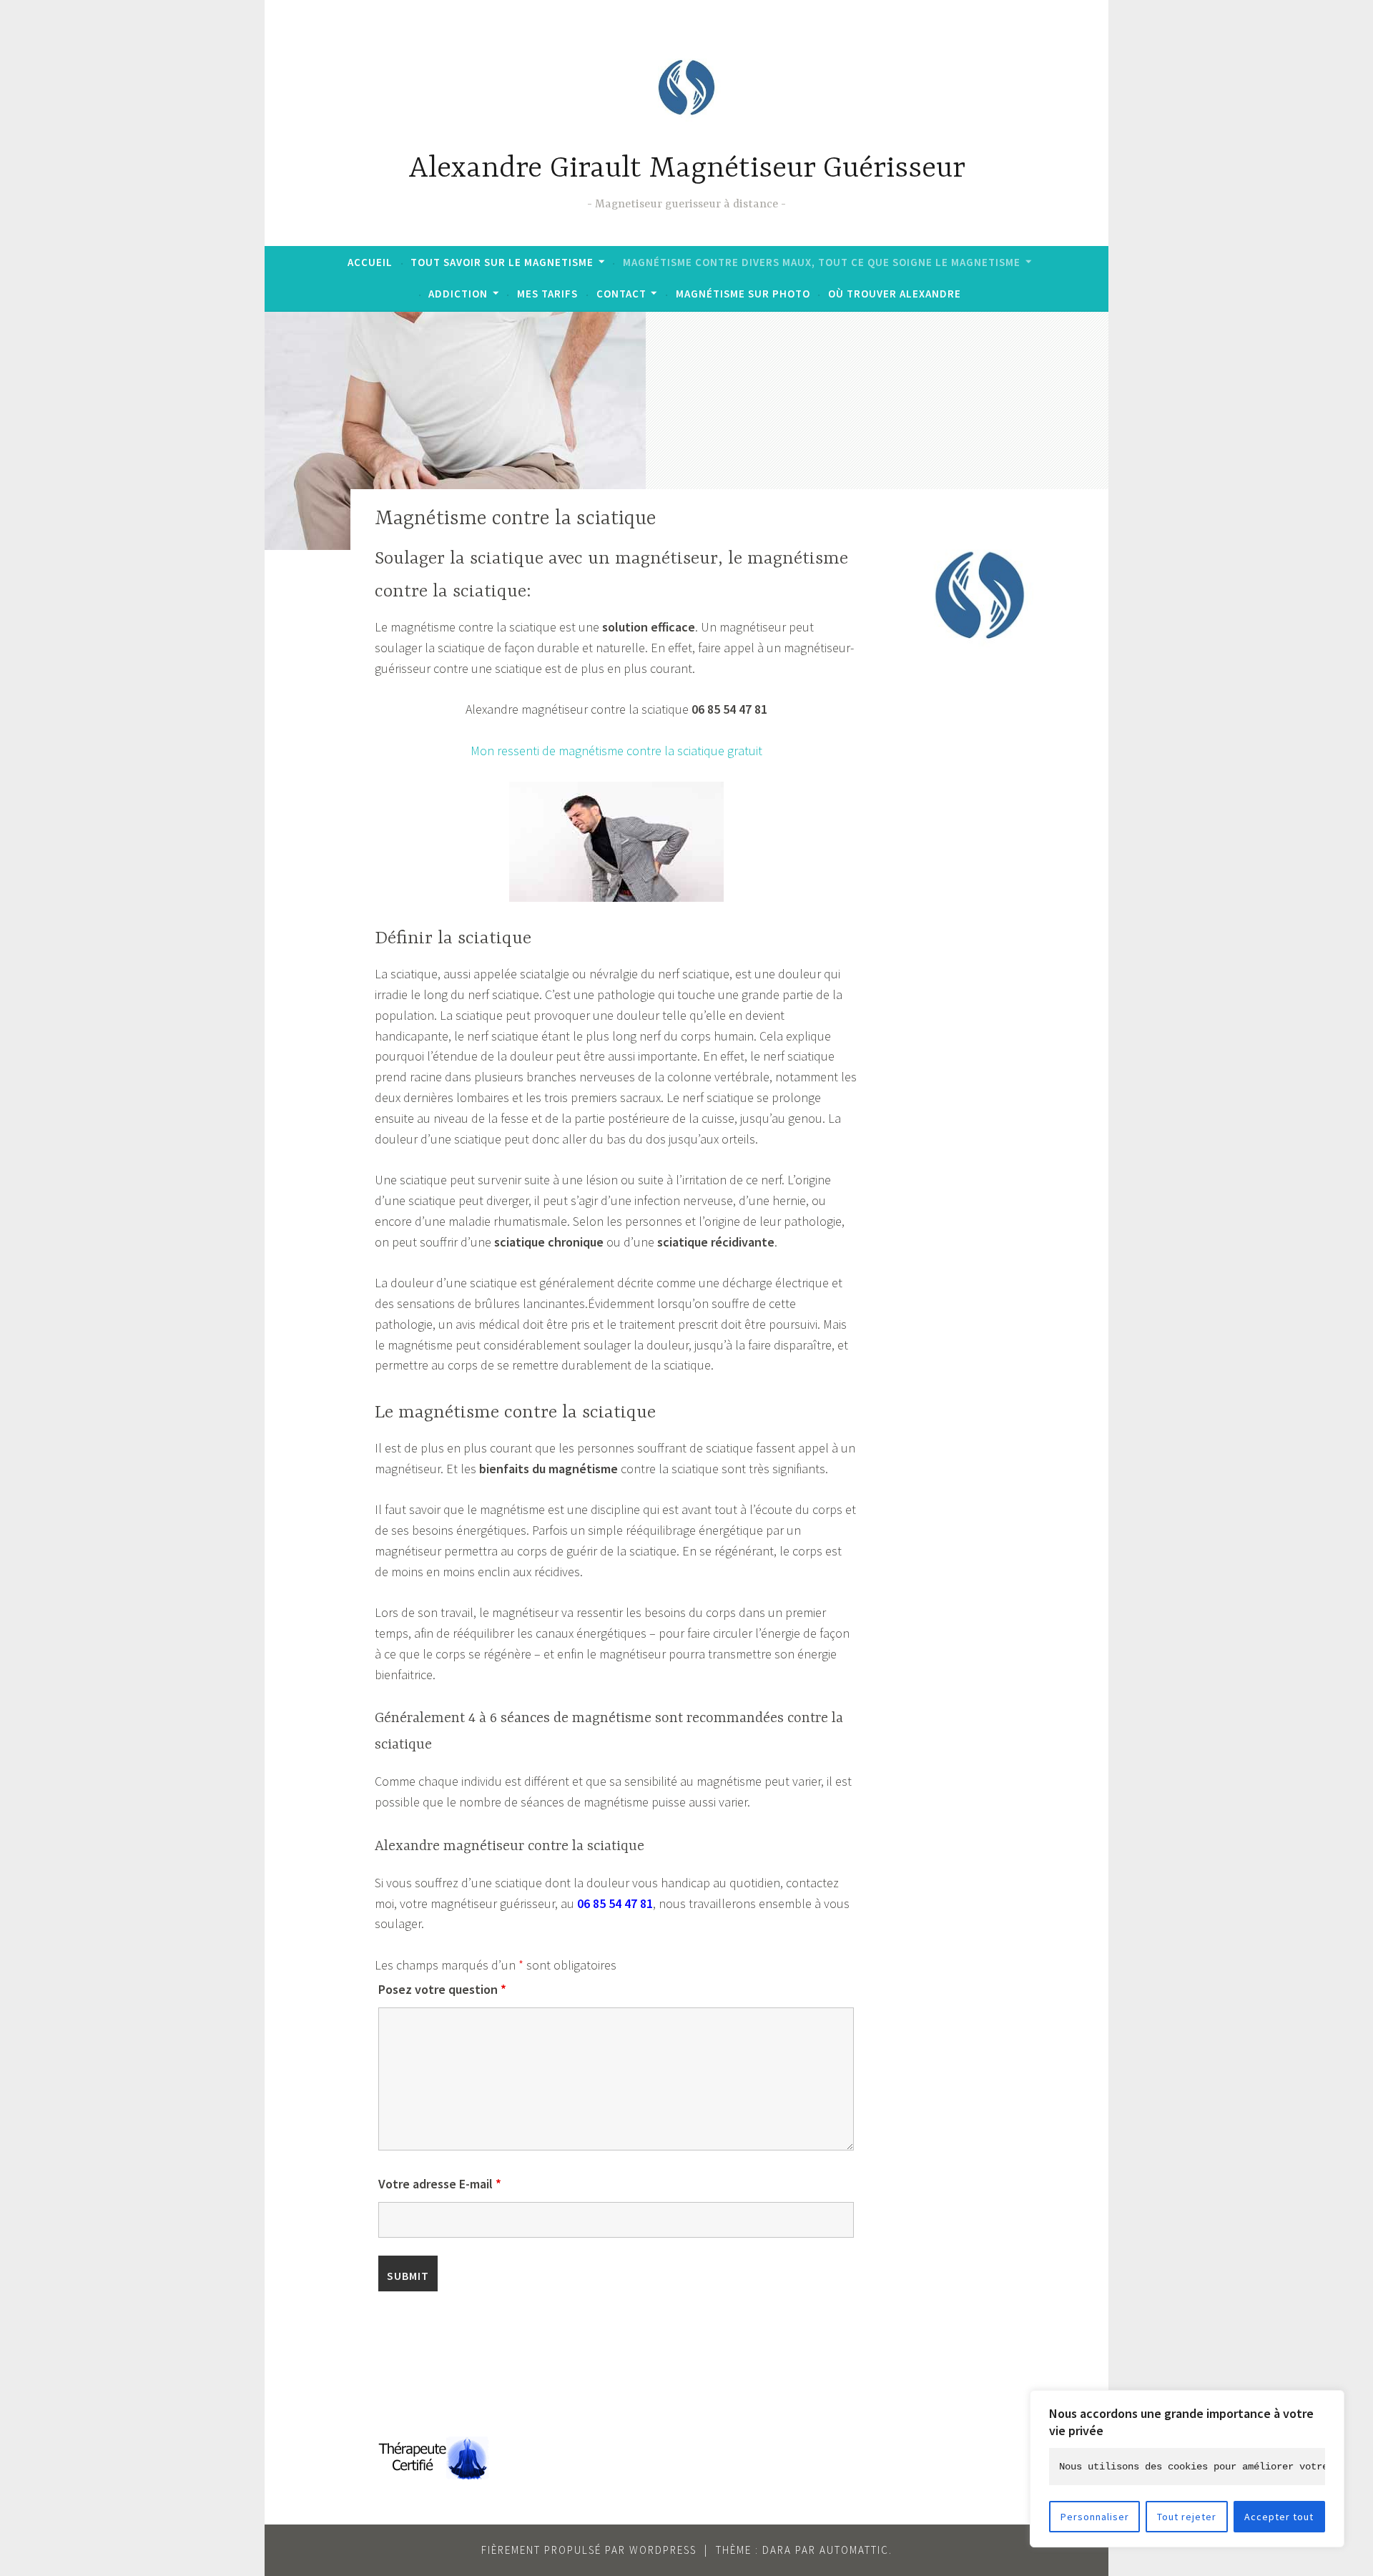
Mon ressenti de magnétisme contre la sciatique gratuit (616, 751)
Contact (621, 294)
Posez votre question (442, 1989)
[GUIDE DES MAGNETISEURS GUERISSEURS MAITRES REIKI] (432, 2475)
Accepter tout (1279, 2517)
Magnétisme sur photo (743, 294)
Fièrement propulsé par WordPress (589, 2550)
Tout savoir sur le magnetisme (502, 262)
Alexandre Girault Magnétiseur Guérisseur (687, 169)
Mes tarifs (547, 294)
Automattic (854, 2550)
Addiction (458, 294)
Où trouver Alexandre (895, 294)
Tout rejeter (1187, 2517)
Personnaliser (1095, 2517)
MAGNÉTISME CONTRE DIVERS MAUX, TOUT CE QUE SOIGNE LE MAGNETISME (822, 262)
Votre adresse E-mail (440, 2184)
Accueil (370, 262)
